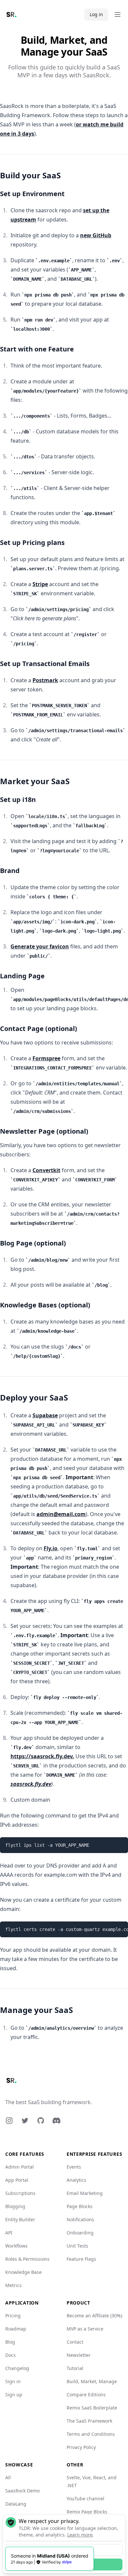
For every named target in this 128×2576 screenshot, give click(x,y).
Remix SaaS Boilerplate (92, 2408)
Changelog (17, 2368)
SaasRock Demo (22, 2491)
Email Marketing (85, 2193)
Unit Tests (77, 2246)
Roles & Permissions (27, 2259)
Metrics (13, 2285)
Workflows (16, 2246)
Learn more (80, 2535)
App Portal (17, 2180)
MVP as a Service (85, 2329)
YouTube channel (85, 2499)
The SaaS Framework (89, 2421)
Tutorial (75, 2368)
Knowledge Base (23, 2272)
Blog (10, 2342)
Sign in (13, 2381)
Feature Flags (81, 2259)
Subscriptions (20, 2193)
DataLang (16, 2504)
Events (74, 2167)
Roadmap (16, 2329)
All (8, 2477)
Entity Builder (20, 2219)
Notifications (80, 2219)
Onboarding (80, 2233)
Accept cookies (64, 2564)
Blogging (15, 2206)
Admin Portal (20, 2167)
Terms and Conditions (91, 2434)
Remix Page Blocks (87, 2512)
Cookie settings (64, 2550)
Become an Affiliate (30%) (94, 2316)
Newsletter (79, 2355)
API (9, 2233)
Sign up (14, 2395)
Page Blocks (80, 2206)
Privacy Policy (81, 2447)
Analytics (76, 2180)
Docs (11, 2355)
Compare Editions (86, 2395)
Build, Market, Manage (92, 2381)
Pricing (13, 2316)
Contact (75, 2342)
